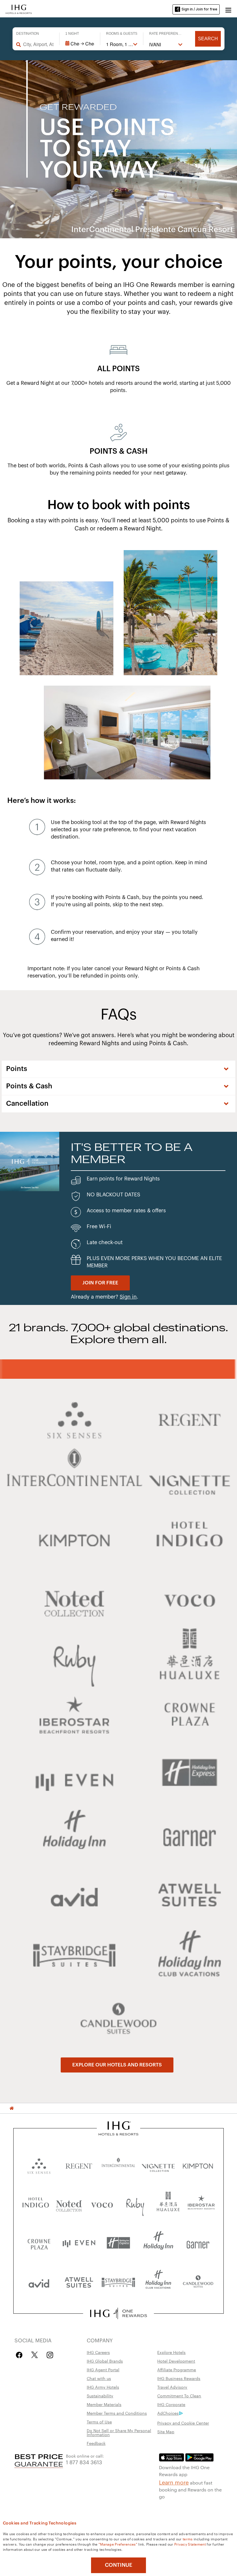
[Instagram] (50, 2355)
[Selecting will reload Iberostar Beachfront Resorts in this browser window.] (201, 2204)
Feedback (96, 2443)
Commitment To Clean (179, 2396)
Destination (28, 34)
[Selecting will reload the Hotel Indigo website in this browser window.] (36, 2204)
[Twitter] (35, 2355)
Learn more (174, 2482)
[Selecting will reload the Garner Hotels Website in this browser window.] (198, 2243)
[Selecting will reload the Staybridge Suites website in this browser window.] (118, 2282)
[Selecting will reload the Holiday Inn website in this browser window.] (158, 2243)
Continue (119, 2565)
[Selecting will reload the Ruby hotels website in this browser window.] (135, 2204)
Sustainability (100, 2396)
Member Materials (104, 2404)
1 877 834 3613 (84, 2462)
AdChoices (168, 2413)
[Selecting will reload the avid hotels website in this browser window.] (39, 2282)
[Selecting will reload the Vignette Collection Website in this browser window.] (158, 2165)
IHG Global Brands (105, 2361)
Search (208, 39)
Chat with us (99, 2378)
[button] (228, 9)
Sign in (128, 1297)
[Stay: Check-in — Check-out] (80, 44)
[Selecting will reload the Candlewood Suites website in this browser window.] (198, 2282)
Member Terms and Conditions (117, 2413)
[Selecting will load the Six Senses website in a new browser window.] (39, 2165)
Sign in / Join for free (199, 9)
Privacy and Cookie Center (183, 2423)
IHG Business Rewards (179, 2378)
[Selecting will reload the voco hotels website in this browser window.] (102, 2204)
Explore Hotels (171, 2352)
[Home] (12, 2108)
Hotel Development (176, 2361)
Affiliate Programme (177, 2370)
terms (188, 2539)
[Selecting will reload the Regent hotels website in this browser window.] (79, 2165)
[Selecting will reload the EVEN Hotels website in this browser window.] (79, 2243)
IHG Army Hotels (103, 2387)
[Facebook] (20, 2355)
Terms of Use (99, 2422)
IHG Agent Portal (103, 2370)
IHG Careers (98, 2352)
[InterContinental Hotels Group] (19, 9)
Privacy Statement (190, 2544)
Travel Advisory (172, 2387)
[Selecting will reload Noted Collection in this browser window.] (69, 2204)
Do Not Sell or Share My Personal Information (119, 2432)
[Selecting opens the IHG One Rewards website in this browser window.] (118, 2313)
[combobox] (38, 44)
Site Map (166, 2432)
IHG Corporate (171, 2404)
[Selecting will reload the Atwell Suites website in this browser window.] (79, 2282)
